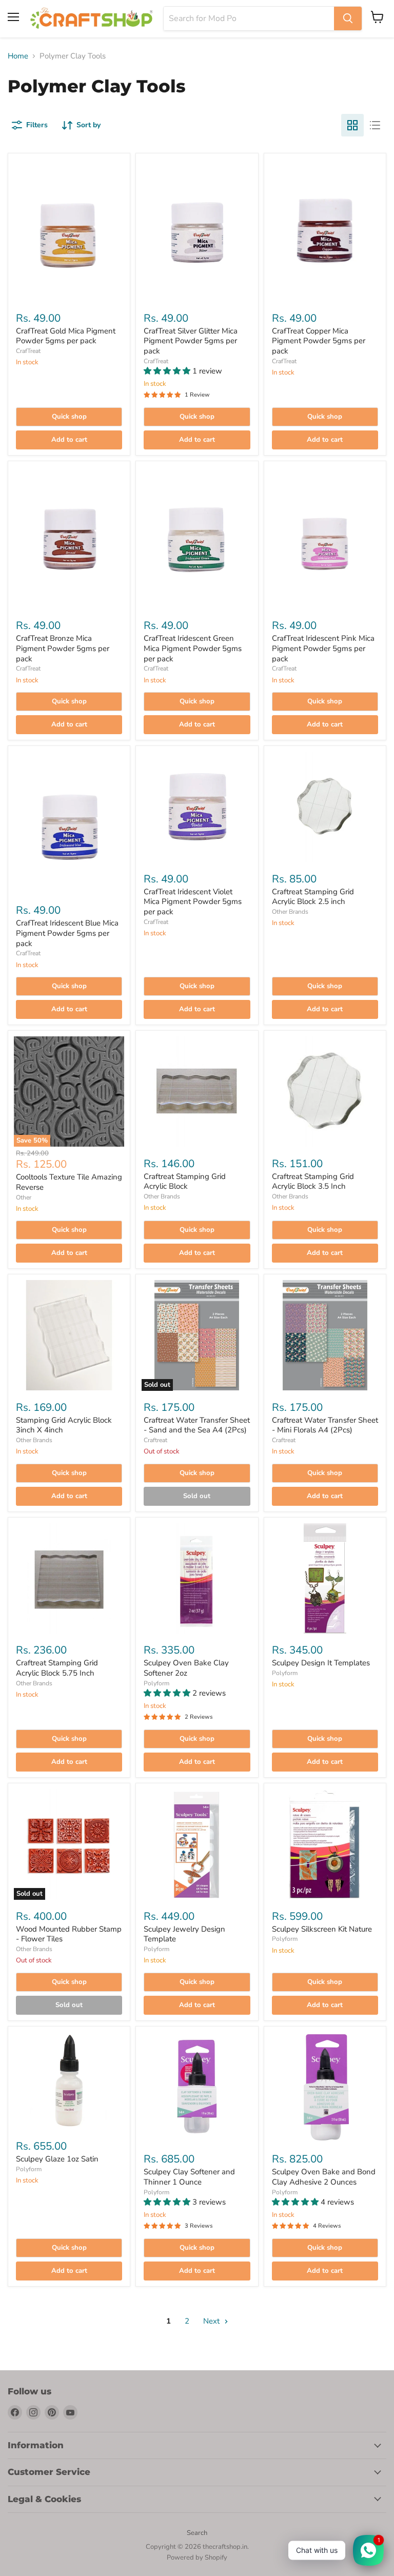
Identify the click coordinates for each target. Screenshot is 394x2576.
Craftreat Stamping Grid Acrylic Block (185, 1182)
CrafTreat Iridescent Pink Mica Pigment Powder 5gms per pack (323, 648)
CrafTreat (28, 351)
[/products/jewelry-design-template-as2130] (197, 1844)
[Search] (348, 18)
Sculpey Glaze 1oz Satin (57, 2159)
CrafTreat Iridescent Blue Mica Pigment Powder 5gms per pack (67, 933)
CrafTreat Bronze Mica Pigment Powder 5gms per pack (63, 648)
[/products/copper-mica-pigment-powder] (325, 230)
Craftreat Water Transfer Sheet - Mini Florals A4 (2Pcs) (325, 1425)
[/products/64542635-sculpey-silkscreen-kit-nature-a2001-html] (325, 1844)
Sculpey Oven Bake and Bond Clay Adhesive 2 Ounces (324, 2177)
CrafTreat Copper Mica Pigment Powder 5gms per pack (319, 341)
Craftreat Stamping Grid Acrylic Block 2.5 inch (313, 897)
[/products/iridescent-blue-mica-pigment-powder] (69, 823)
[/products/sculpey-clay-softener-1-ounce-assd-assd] (197, 2087)
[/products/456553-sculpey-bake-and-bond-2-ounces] (325, 2087)
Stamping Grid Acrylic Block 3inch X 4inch (64, 1425)
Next (212, 2321)
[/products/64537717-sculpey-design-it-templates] (325, 1578)
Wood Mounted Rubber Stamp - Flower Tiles (69, 1934)
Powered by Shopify (197, 2558)
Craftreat (155, 1440)
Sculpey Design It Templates (321, 1663)
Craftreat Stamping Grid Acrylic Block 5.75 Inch (57, 1668)
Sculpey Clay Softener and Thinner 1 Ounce (189, 2177)
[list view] (375, 125)
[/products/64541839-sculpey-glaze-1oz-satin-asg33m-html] (69, 2081)
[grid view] (352, 125)
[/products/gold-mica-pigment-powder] (69, 230)
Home (18, 56)
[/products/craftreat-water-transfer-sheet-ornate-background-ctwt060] (325, 1335)
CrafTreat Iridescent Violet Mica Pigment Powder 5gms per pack (193, 902)
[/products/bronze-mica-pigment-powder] (69, 538)
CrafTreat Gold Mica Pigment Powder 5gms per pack (66, 336)
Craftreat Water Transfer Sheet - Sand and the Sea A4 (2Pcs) (197, 1425)
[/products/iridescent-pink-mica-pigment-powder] (325, 538)
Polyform (156, 1683)
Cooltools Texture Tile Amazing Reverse (69, 1182)
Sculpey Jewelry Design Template (184, 1934)
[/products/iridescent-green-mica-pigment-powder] (197, 538)
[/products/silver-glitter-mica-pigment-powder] (197, 230)
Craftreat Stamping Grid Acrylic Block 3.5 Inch (313, 1182)
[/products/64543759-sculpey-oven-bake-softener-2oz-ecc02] (197, 1578)
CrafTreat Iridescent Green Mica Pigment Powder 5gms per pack (193, 648)
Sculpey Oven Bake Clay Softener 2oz (186, 1668)
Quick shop (69, 417)
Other (24, 1197)
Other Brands (290, 912)
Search (197, 2533)
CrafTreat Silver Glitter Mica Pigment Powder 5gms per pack (191, 341)
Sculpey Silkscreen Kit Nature (322, 1929)
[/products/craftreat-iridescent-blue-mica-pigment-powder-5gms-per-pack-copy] (197, 807)
